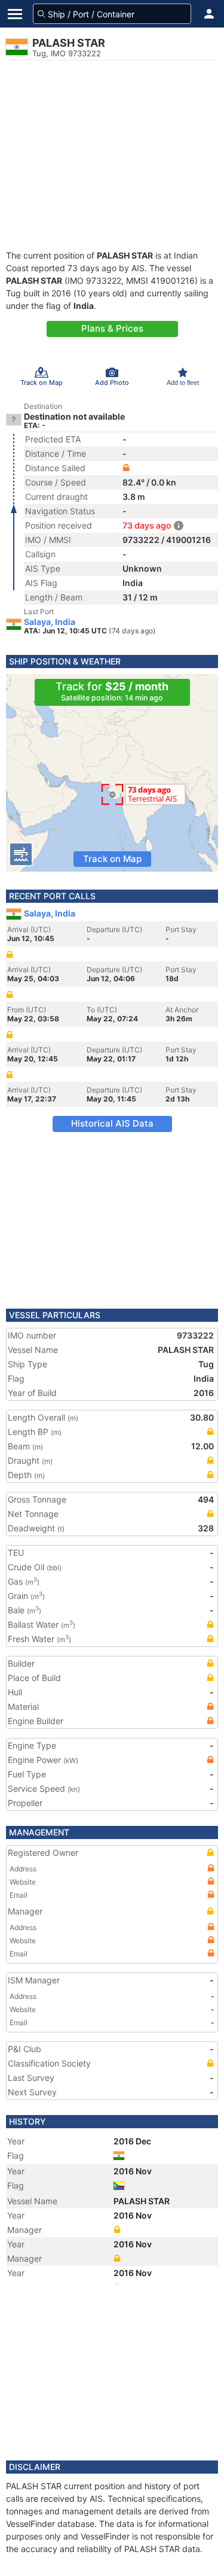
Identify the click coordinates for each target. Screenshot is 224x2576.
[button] (209, 14)
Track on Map (112, 859)
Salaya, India (50, 622)
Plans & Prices (112, 328)
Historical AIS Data (112, 1123)
